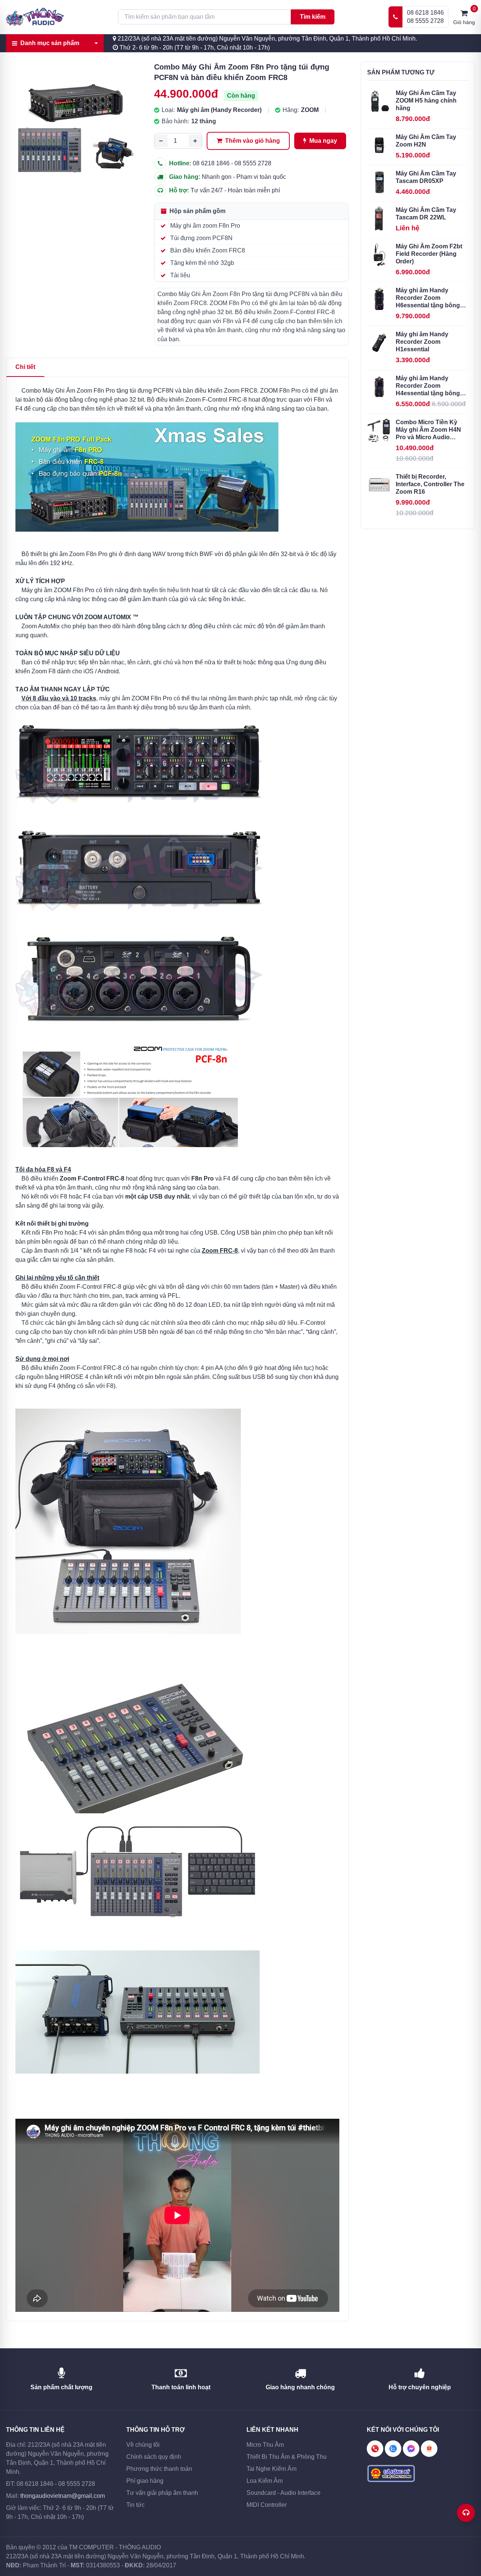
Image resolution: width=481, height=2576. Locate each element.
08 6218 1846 (425, 13)
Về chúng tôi (143, 2445)
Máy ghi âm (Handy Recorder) (219, 110)
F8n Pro (203, 1178)
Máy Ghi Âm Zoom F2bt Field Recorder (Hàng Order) (429, 254)
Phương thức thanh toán (159, 2469)
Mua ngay (322, 141)
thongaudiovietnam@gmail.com (63, 2496)
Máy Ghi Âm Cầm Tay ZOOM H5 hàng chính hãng (426, 101)
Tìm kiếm (313, 17)
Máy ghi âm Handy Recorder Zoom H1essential (422, 342)
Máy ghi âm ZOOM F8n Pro (58, 590)
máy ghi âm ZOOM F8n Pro (136, 698)
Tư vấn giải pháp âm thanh (162, 2493)
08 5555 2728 (425, 21)
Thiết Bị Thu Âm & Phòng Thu (287, 2457)
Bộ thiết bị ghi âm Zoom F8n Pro (64, 554)
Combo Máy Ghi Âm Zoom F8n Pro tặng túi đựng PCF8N (98, 391)
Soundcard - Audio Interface (284, 2493)
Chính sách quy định (154, 2457)
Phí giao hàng (145, 2481)
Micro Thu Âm (265, 2445)
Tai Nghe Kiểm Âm (272, 2469)
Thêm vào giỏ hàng (252, 141)
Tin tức (135, 2505)
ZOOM (310, 110)
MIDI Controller (267, 2505)
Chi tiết (25, 367)
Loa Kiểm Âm (265, 2481)
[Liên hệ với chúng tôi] (466, 2513)
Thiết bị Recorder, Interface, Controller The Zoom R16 (430, 484)
